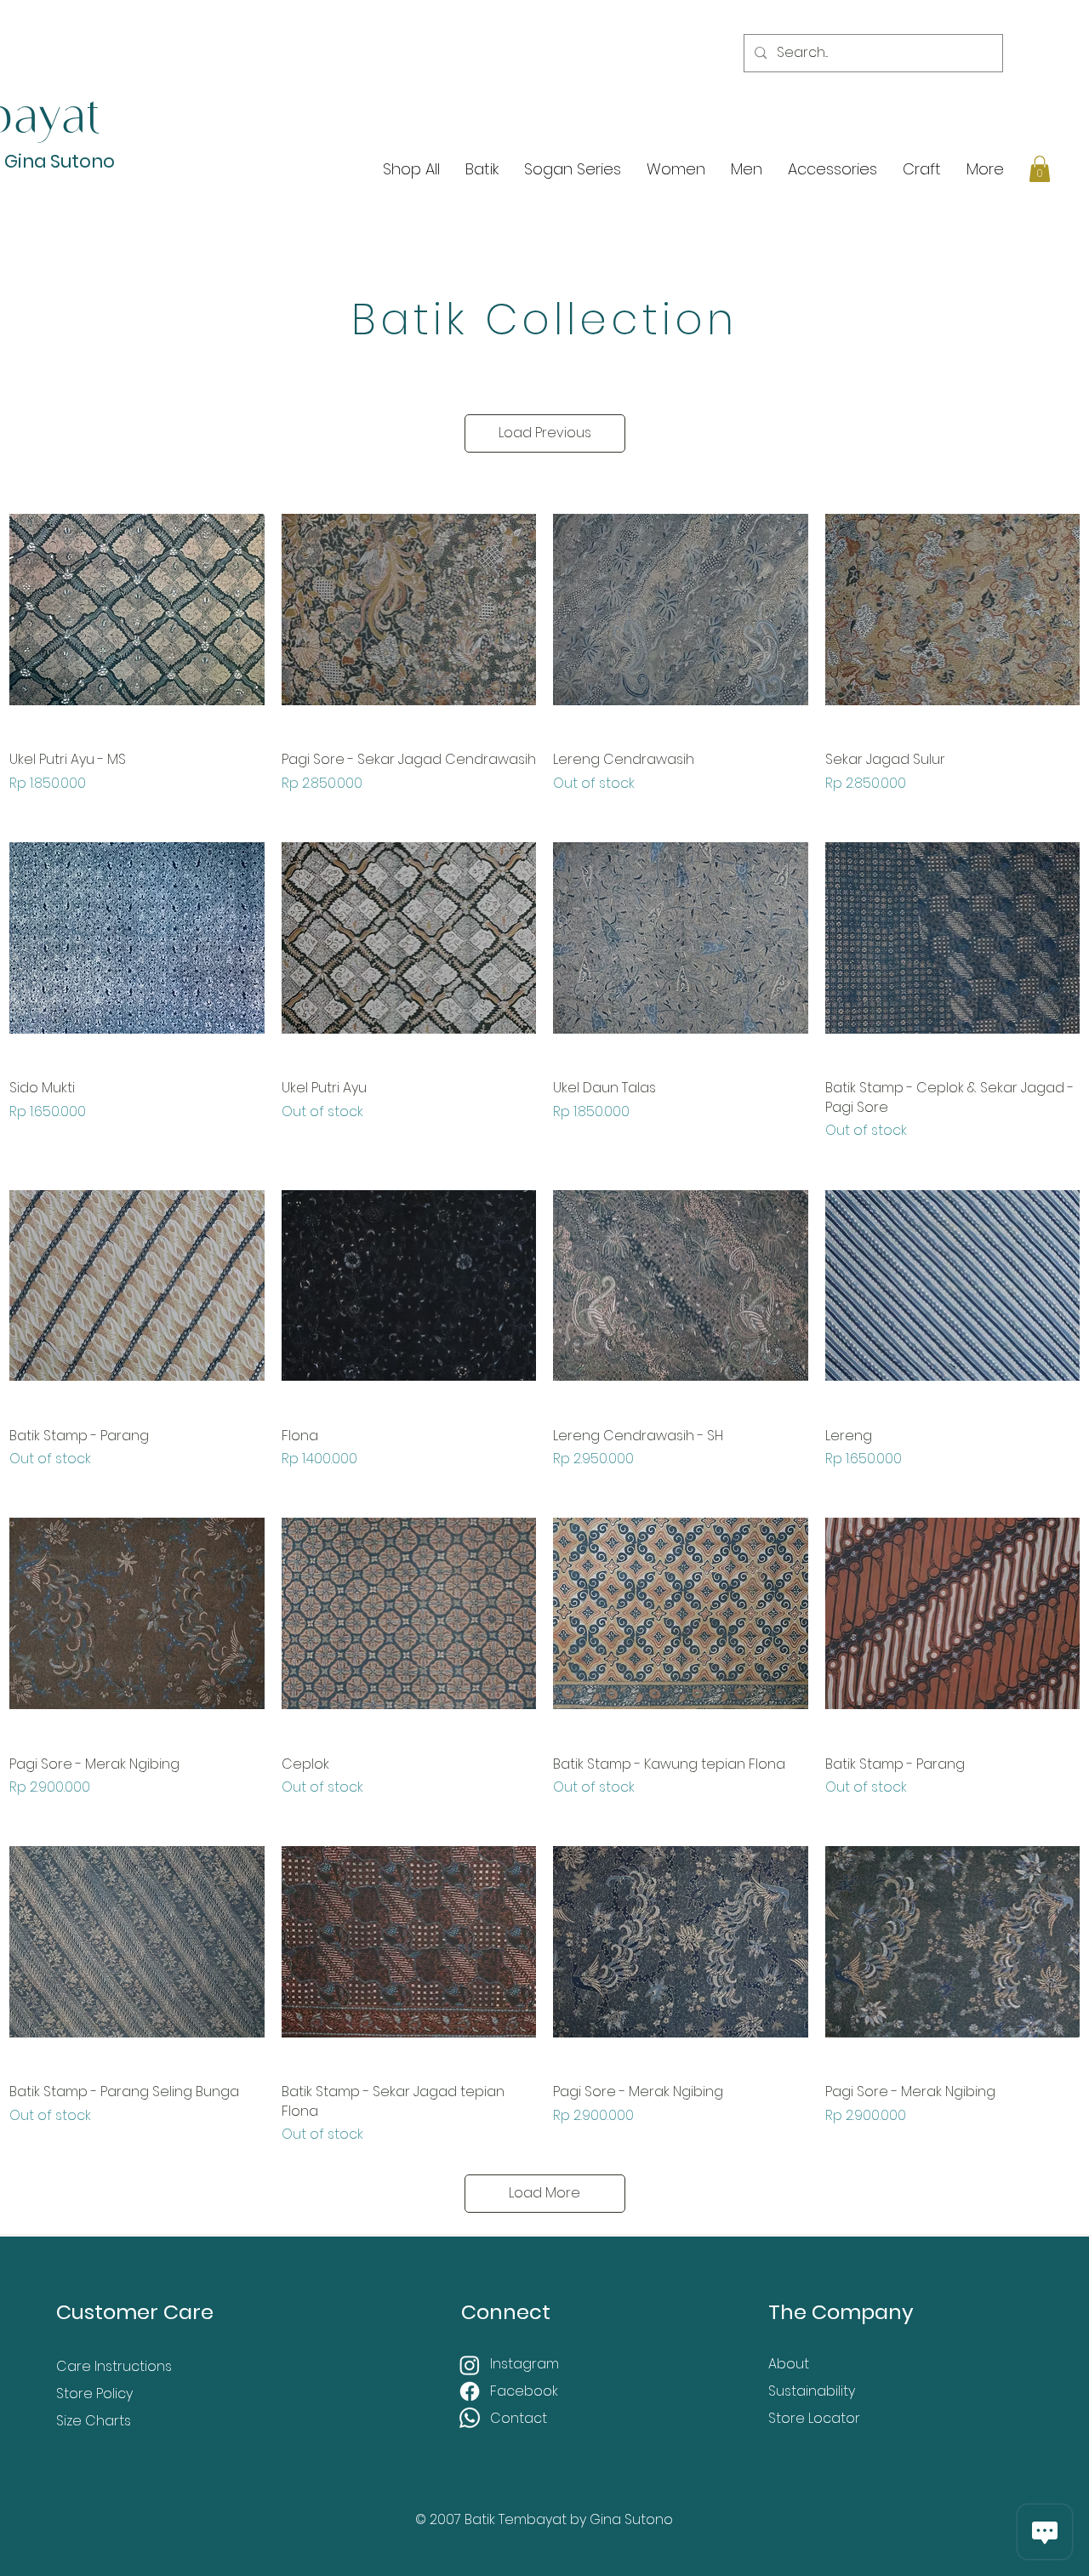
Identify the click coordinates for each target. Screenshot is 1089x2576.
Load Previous (545, 433)
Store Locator (814, 2418)
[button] (1040, 169)
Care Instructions (114, 2366)
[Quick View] (137, 610)
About (789, 2364)
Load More (544, 2193)
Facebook (526, 2391)
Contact (519, 2418)
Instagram (526, 2364)
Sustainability (812, 2391)
